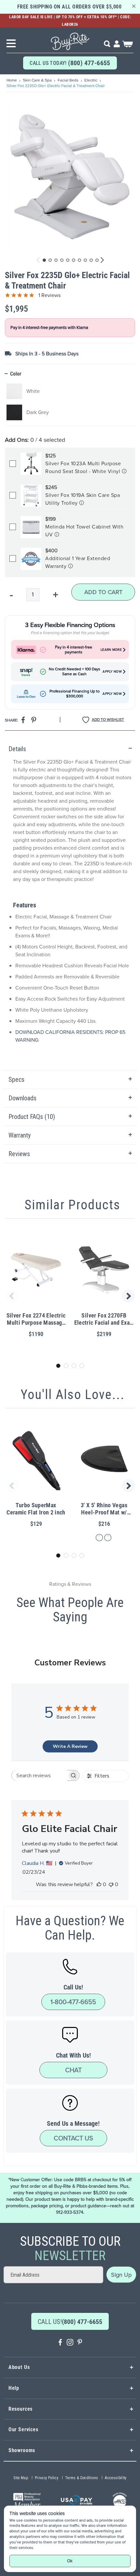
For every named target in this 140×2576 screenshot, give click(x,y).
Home (12, 80)
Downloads (22, 1098)
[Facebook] (60, 2343)
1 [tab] (58, 1366)
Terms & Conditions (82, 2478)
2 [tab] (66, 1366)
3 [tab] (74, 1366)
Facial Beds (69, 80)
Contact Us (73, 2138)
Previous (11, 1296)
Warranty (20, 1135)
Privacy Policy (47, 2478)
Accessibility (116, 2478)
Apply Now (112, 672)
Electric (91, 80)
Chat (73, 2070)
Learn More (111, 650)
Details (17, 749)
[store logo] (70, 39)
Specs (16, 1080)
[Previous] (38, 260)
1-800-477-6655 (73, 2002)
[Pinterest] (80, 2343)
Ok (70, 2561)
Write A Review (70, 1746)
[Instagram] (70, 2343)
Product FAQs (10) (32, 1117)
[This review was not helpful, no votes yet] (111, 1884)
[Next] (101, 260)
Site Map (21, 2478)
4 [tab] (82, 1366)
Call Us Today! (70, 63)
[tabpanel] (70, 905)
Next (129, 1296)
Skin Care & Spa (38, 80)
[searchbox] (40, 1775)
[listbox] (70, 402)
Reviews (19, 1154)
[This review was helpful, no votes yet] (99, 1884)
